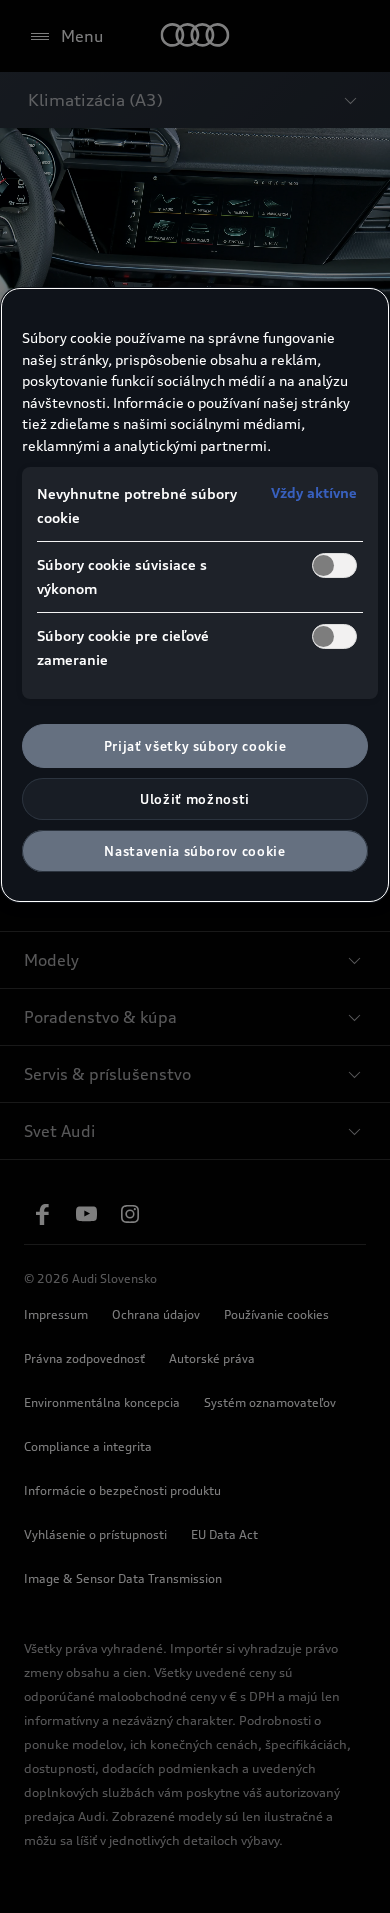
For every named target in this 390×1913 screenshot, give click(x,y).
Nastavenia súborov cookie (194, 851)
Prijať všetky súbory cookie (195, 746)
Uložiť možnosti (195, 799)
